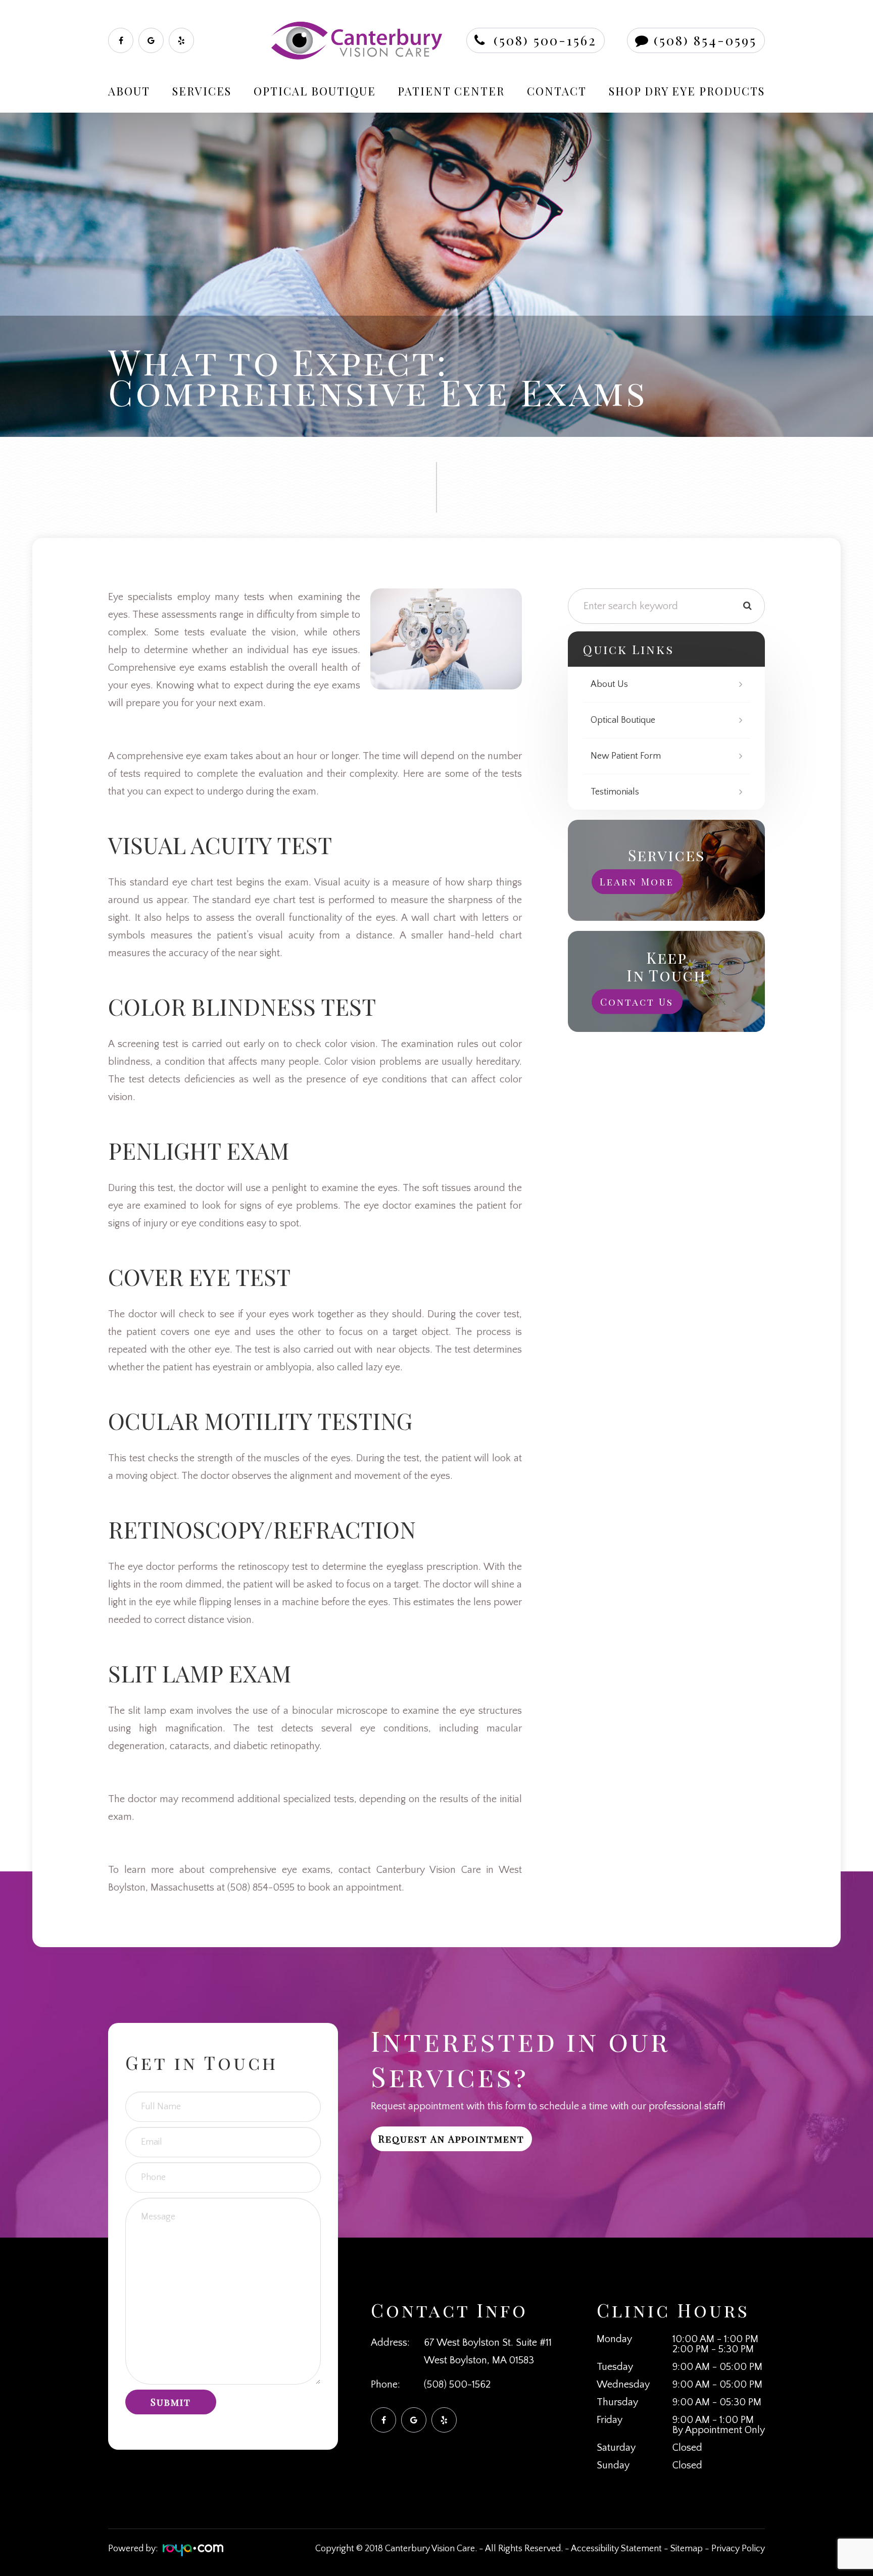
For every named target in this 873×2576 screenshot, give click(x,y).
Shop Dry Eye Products (687, 91)
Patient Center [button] (451, 91)
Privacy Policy (738, 2549)
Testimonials (615, 792)
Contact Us (637, 1002)
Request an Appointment (451, 2139)
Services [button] (202, 91)
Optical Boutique (315, 91)
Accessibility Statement (616, 2549)
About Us (609, 684)
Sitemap (687, 2549)
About (129, 91)
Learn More (637, 881)
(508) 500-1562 (545, 40)
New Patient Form (626, 756)
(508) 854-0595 (705, 40)
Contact (557, 91)
